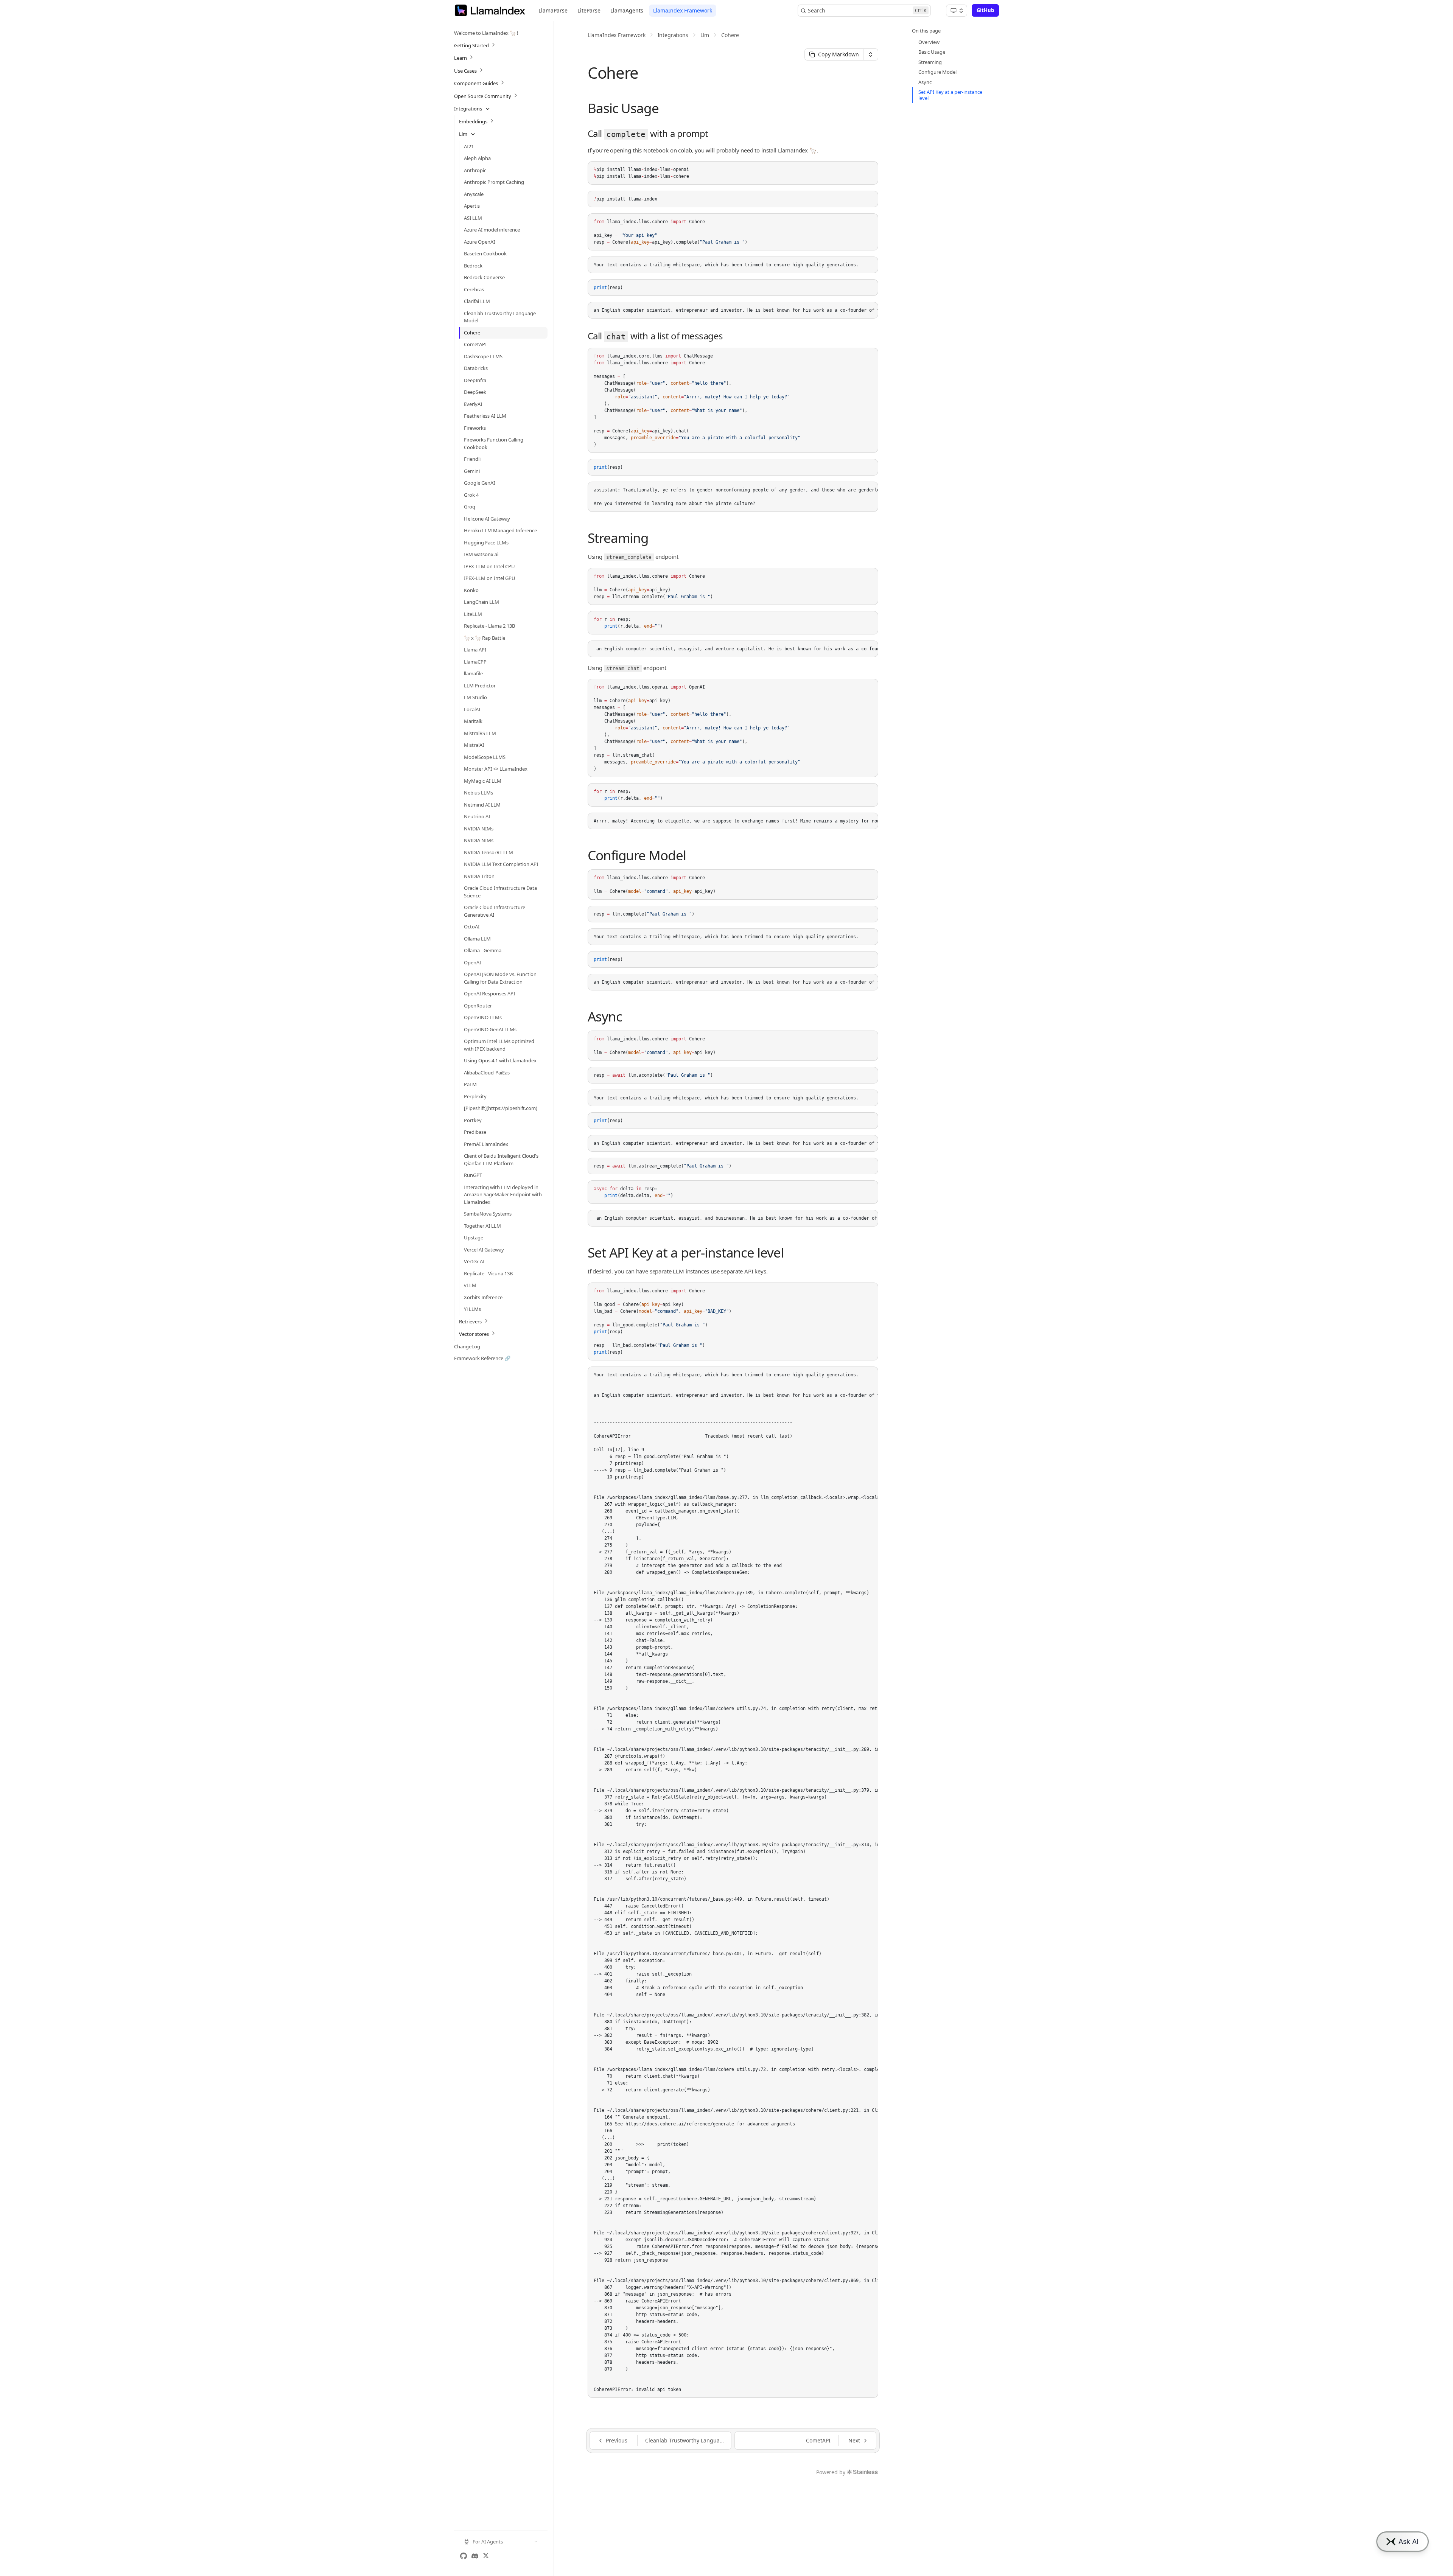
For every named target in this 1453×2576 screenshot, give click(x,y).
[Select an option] (957, 11)
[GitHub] (464, 2556)
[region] (733, 310)
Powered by (831, 2472)
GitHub (985, 10)
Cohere (730, 35)
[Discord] (475, 2556)
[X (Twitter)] (486, 2556)
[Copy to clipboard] (869, 170)
